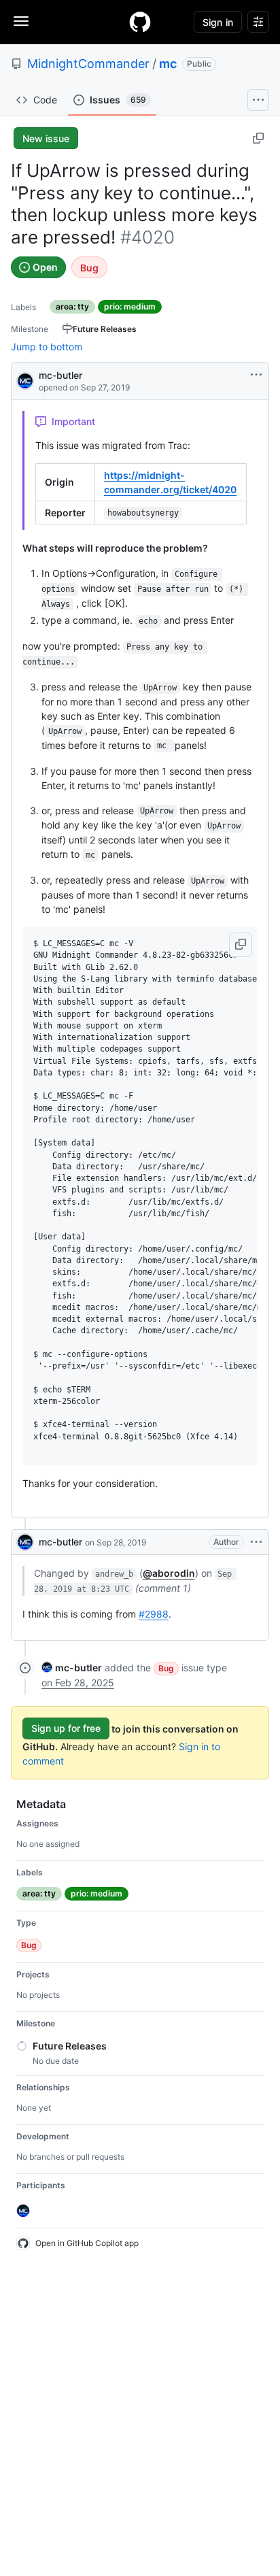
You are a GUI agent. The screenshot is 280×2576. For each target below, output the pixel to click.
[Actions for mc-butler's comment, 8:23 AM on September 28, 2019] (256, 1542)
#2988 (154, 1614)
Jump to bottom (47, 347)
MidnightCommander (88, 64)
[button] (241, 945)
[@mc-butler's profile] (25, 380)
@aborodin (169, 1573)
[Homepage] (140, 22)
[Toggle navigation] (21, 21)
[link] (72, 1668)
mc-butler (60, 375)
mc (168, 64)
